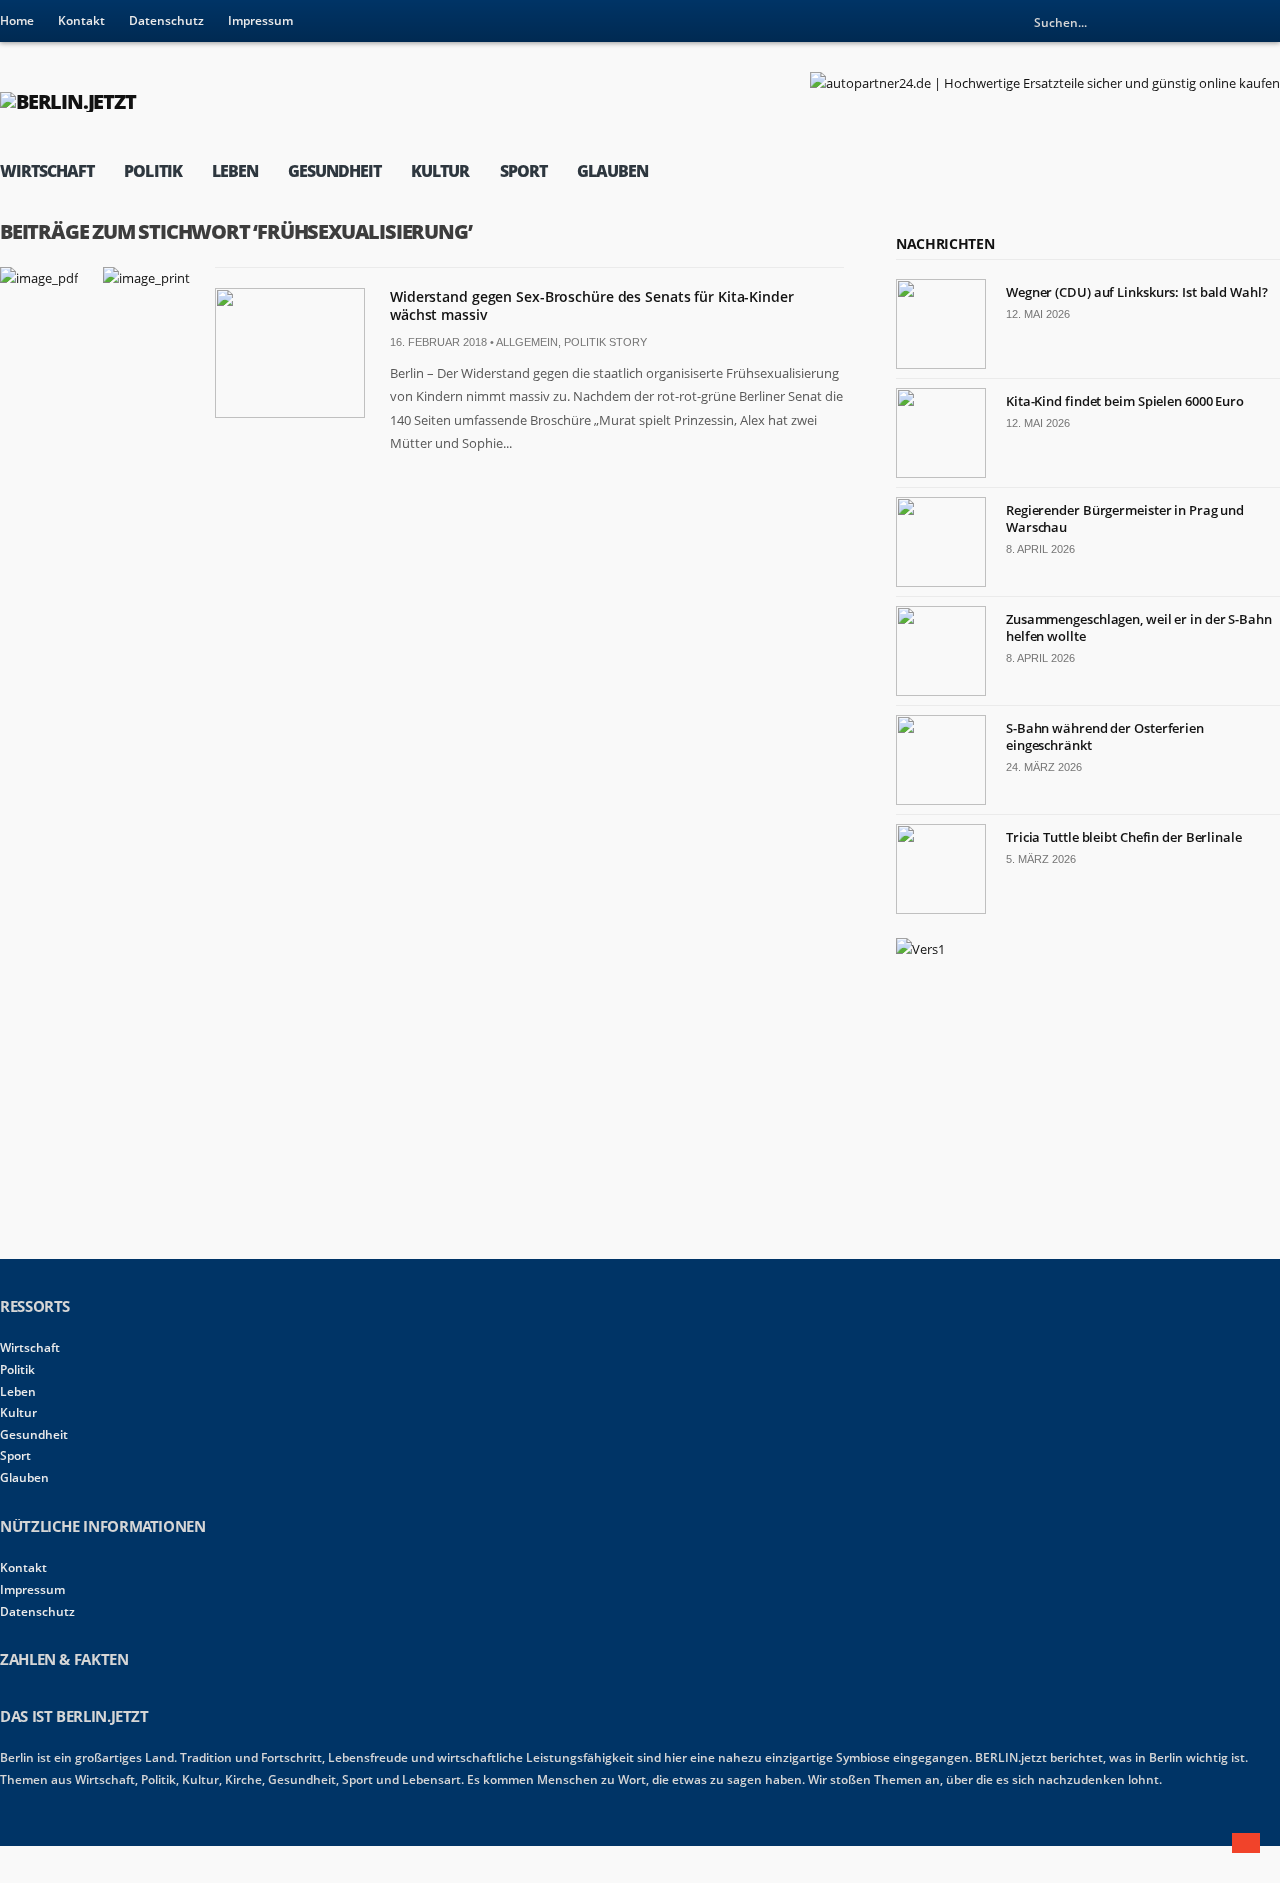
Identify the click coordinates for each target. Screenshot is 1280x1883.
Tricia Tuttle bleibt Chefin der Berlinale (1124, 837)
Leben (235, 171)
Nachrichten (945, 243)
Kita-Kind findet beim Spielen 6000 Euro (1125, 401)
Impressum (260, 20)
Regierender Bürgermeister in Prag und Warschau (1125, 518)
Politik (152, 171)
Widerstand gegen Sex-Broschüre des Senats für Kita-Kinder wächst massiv (592, 305)
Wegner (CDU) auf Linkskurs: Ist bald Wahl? (1137, 292)
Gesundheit (334, 171)
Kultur (440, 171)
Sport (523, 171)
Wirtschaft (47, 171)
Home (17, 20)
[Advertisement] (1046, 1106)
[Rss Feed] (1265, 22)
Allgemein (527, 342)
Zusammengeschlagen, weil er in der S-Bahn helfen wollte (1139, 627)
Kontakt (81, 20)
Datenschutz (166, 20)
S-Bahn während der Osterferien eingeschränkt (1105, 736)
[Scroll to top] (1246, 1843)
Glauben (612, 171)
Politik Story (605, 342)
